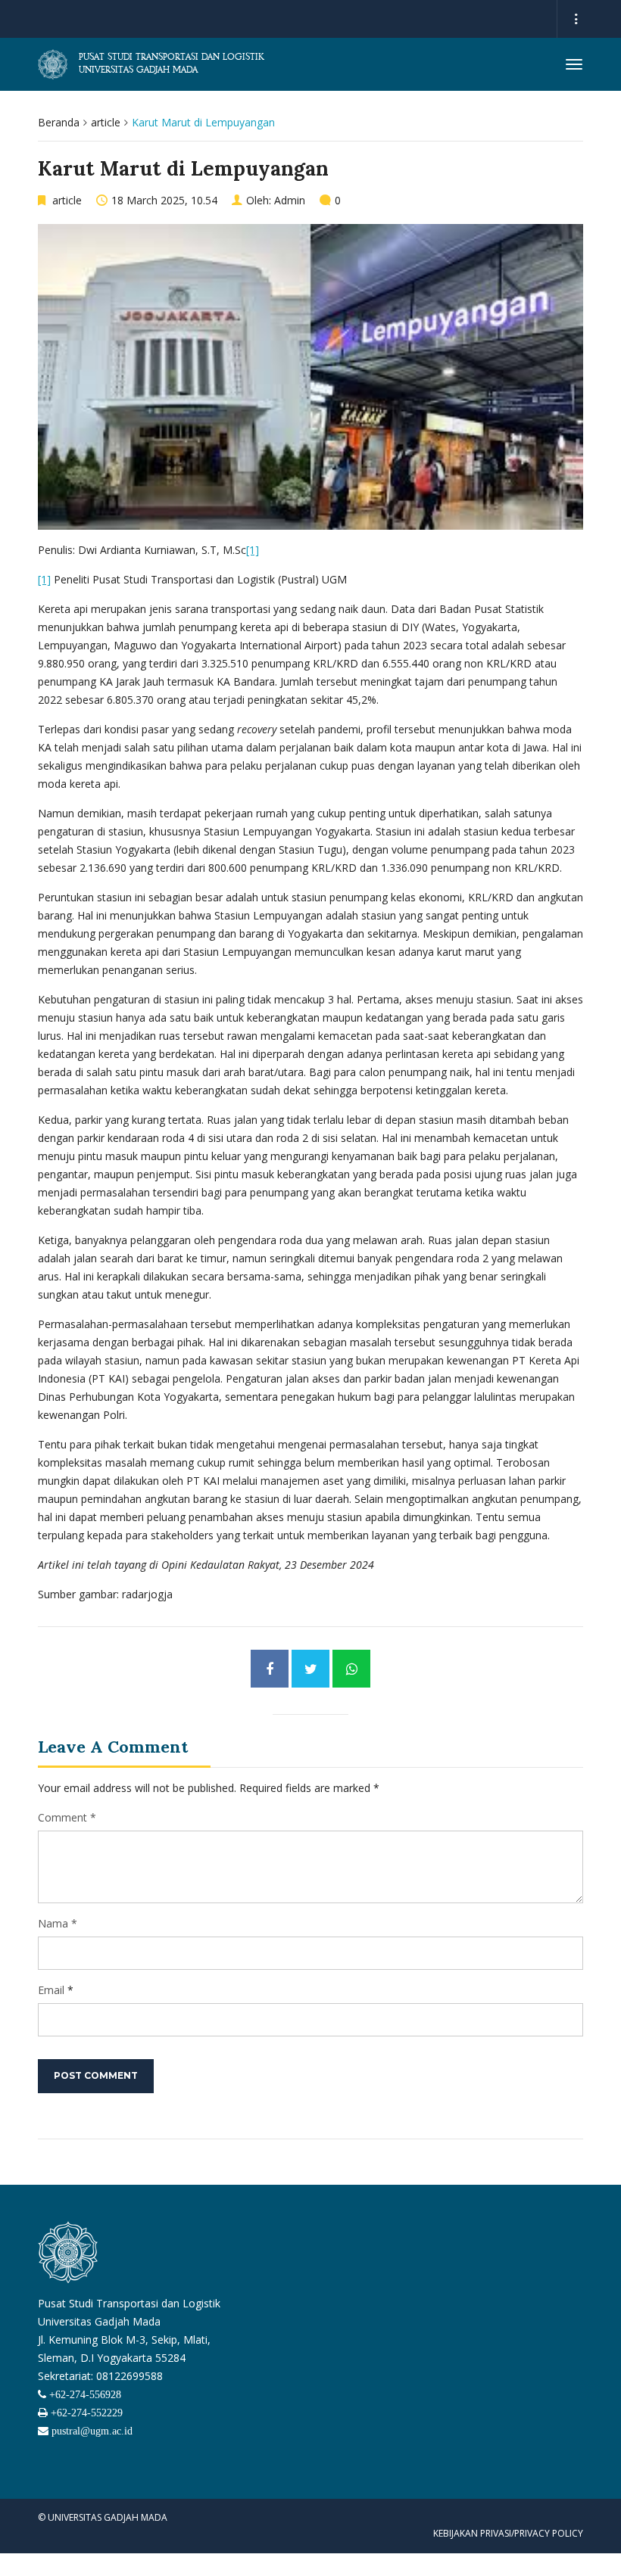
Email (51, 1990)
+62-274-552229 (85, 2413)
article (106, 122)
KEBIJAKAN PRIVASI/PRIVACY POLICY (508, 2533)
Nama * (58, 1923)
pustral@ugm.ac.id (90, 2431)
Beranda (59, 122)
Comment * (67, 1817)
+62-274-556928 (84, 2394)
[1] (253, 550)
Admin (290, 200)
